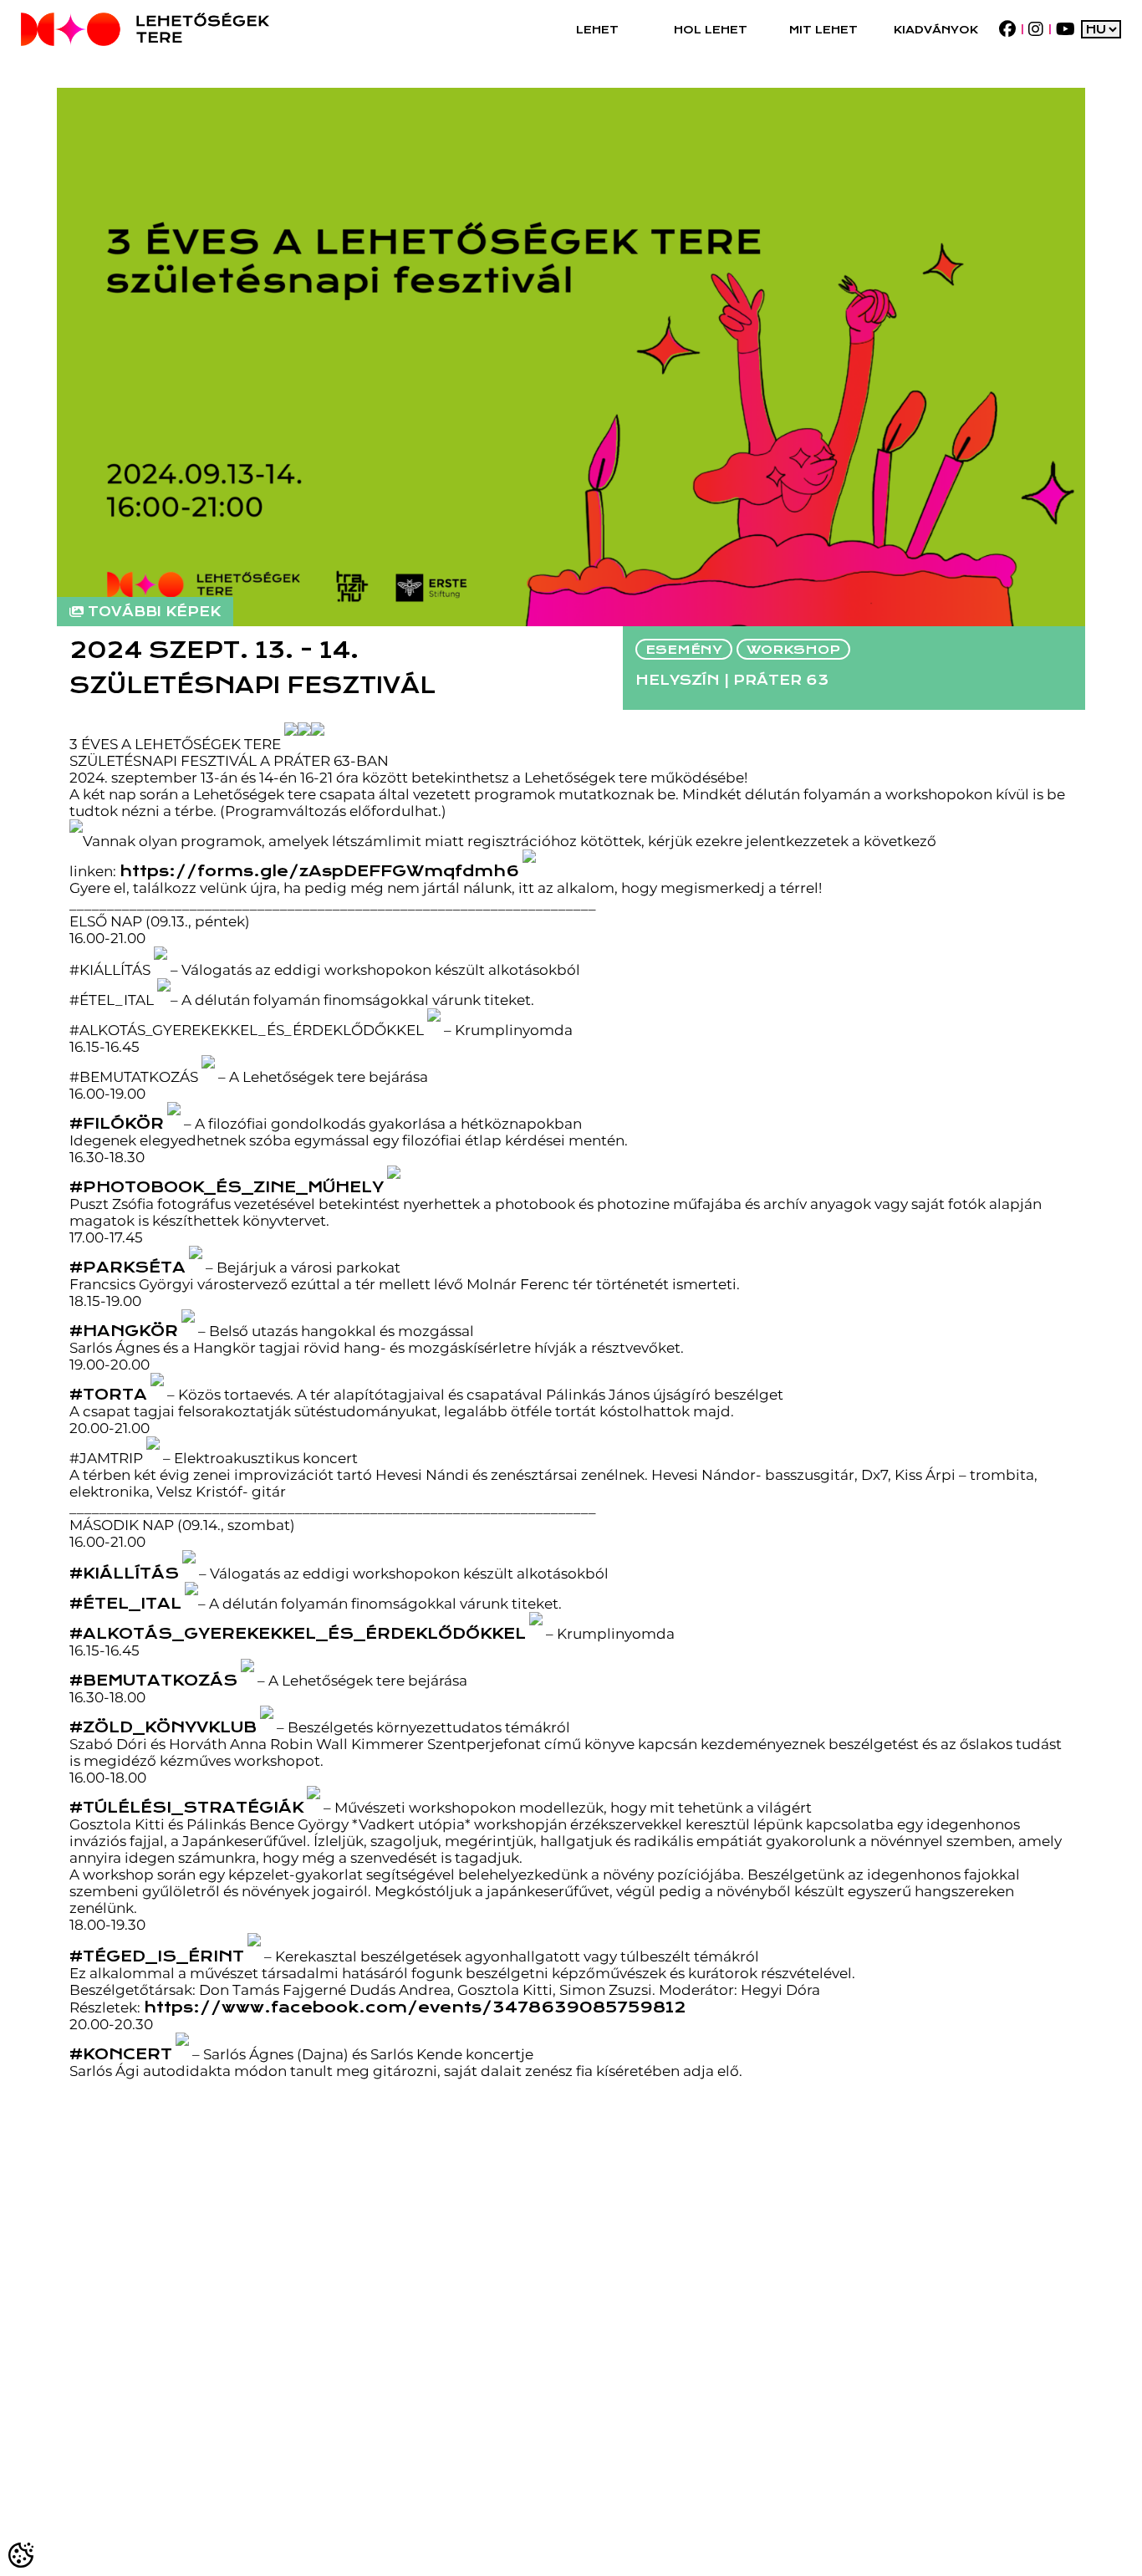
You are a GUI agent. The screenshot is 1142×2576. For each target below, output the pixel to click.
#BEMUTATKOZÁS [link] (153, 1680)
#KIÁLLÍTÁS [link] (124, 1573)
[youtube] (1065, 29)
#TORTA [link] (108, 1394)
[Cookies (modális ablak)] (22, 2554)
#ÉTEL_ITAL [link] (125, 1603)
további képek (154, 612)
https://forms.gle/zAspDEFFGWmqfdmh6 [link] (319, 871)
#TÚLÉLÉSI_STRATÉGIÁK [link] (186, 1807)
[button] (597, 29)
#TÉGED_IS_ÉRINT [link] (157, 1956)
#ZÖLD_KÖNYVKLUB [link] (163, 1727)
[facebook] (1007, 29)
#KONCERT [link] (121, 2054)
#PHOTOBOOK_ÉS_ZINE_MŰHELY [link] (227, 1187)
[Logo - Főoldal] (145, 29)
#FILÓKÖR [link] (117, 1123)
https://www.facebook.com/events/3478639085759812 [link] (415, 2007)
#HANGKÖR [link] (124, 1331)
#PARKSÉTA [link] (127, 1267)
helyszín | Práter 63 (732, 680)
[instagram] (1035, 29)
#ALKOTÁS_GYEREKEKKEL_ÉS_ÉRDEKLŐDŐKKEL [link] (298, 1633)
